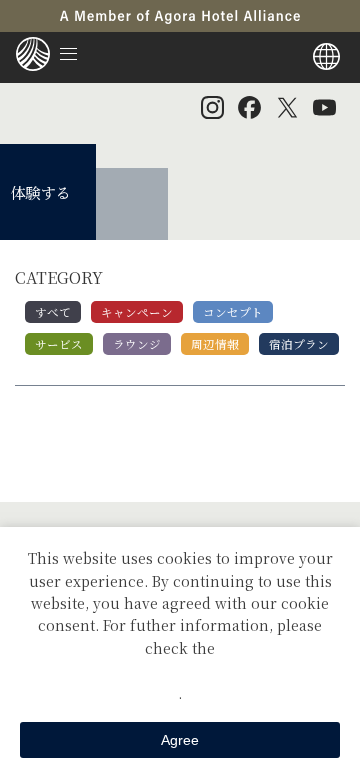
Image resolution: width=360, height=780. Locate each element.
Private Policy (180, 670)
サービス (59, 344)
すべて (53, 312)
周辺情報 (215, 344)
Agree (180, 740)
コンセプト (233, 312)
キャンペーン (137, 312)
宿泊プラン (299, 344)
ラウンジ (137, 344)
